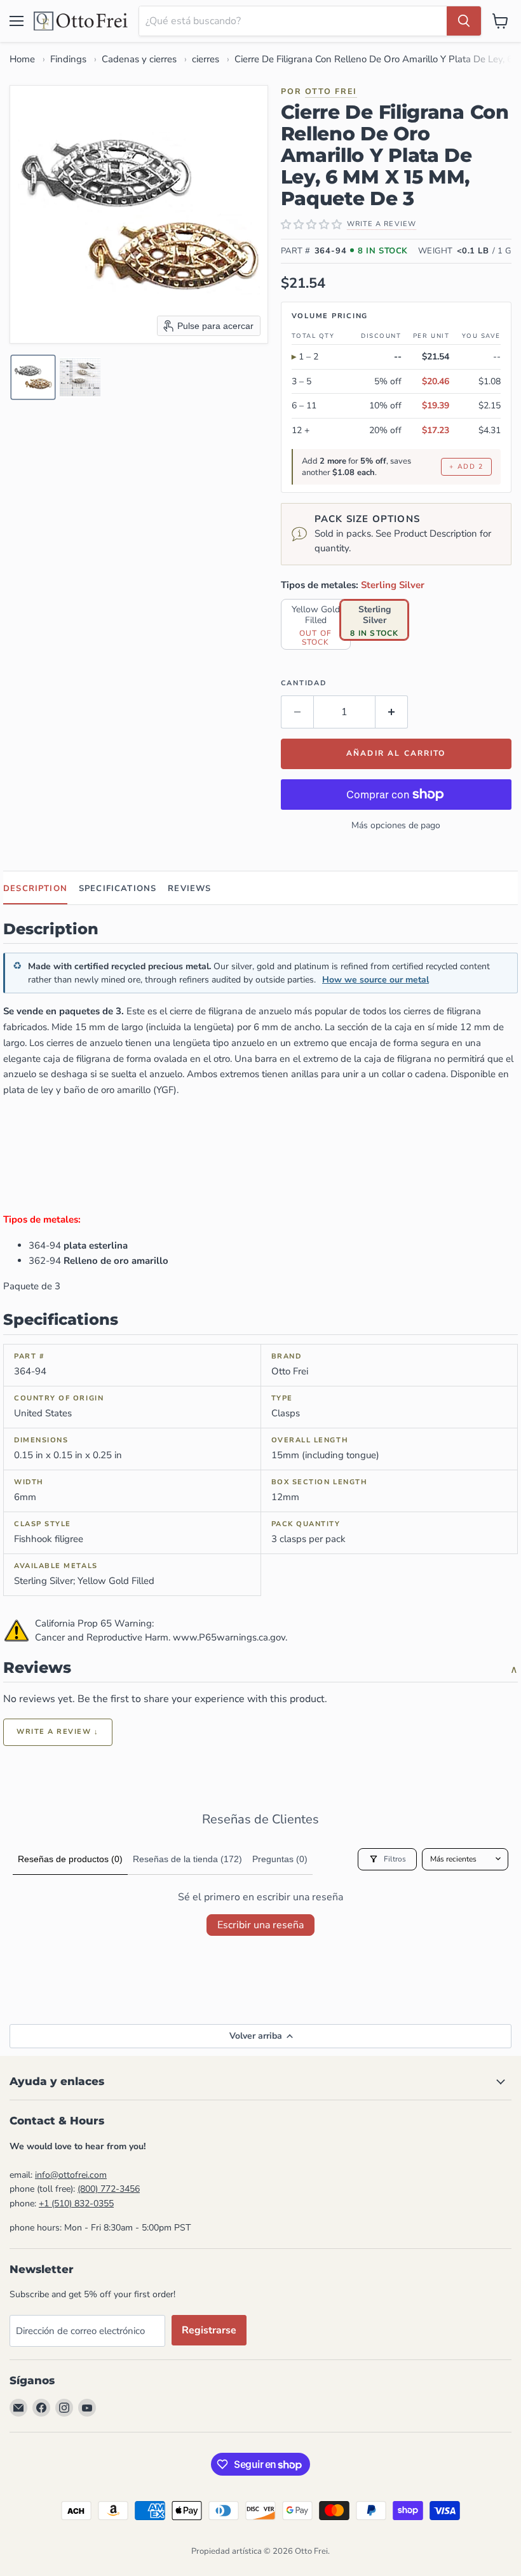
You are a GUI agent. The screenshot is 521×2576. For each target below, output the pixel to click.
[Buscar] (464, 21)
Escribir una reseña (260, 1925)
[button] (33, 377)
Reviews (189, 889)
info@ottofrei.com (71, 2175)
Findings (68, 59)
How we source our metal (376, 980)
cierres (206, 59)
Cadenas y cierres (139, 59)
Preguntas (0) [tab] (280, 1859)
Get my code (219, 2482)
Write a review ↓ (58, 1732)
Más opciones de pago (396, 825)
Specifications (118, 889)
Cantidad (304, 683)
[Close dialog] (327, 2237)
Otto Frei (331, 91)
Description (35, 889)
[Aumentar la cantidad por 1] (392, 712)
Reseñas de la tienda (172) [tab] (187, 1859)
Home (22, 59)
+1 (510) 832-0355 (76, 2204)
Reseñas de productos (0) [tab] (70, 1859)
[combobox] (293, 21)
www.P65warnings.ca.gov (229, 1637)
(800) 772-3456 (109, 2189)
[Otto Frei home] (81, 21)
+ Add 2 (466, 466)
